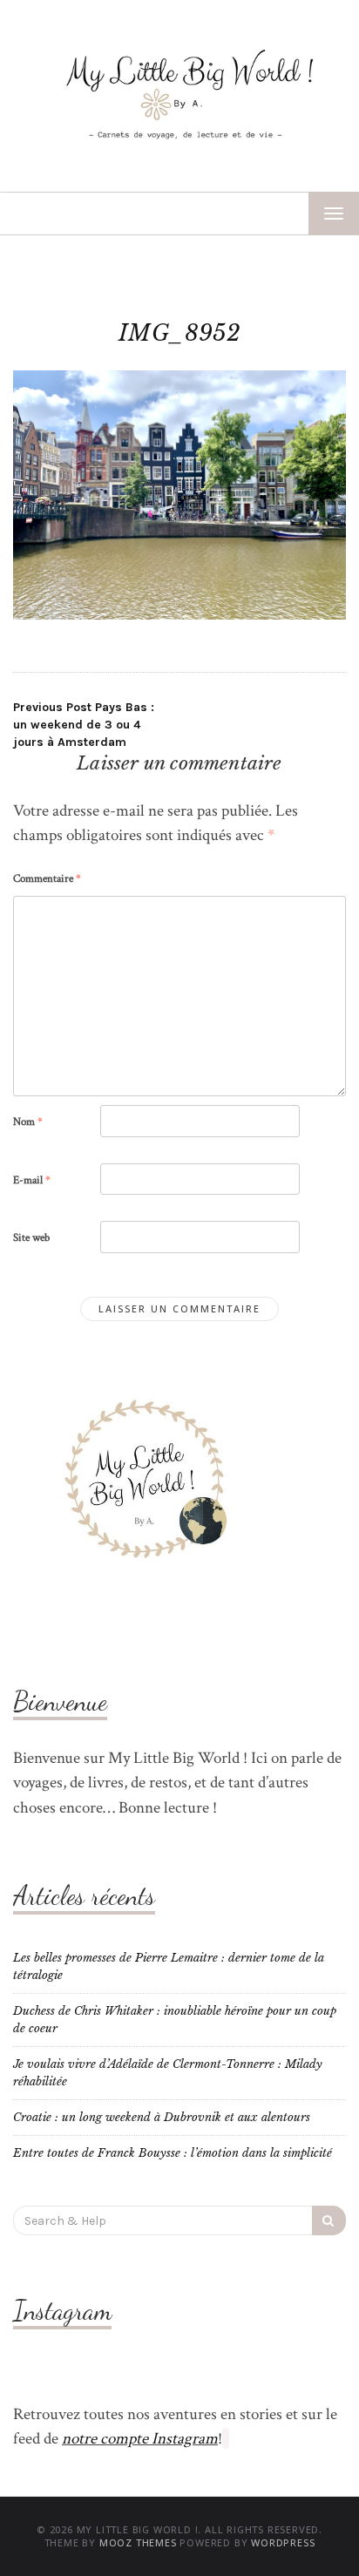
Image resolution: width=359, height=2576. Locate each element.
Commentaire (47, 879)
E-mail (32, 1180)
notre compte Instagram (140, 2439)
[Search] (329, 2220)
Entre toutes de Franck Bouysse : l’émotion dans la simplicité (173, 2153)
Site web (31, 1238)
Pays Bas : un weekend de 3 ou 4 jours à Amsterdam (84, 725)
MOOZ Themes (138, 2542)
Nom (28, 1122)
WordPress (283, 2542)
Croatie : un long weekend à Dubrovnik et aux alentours (162, 2117)
